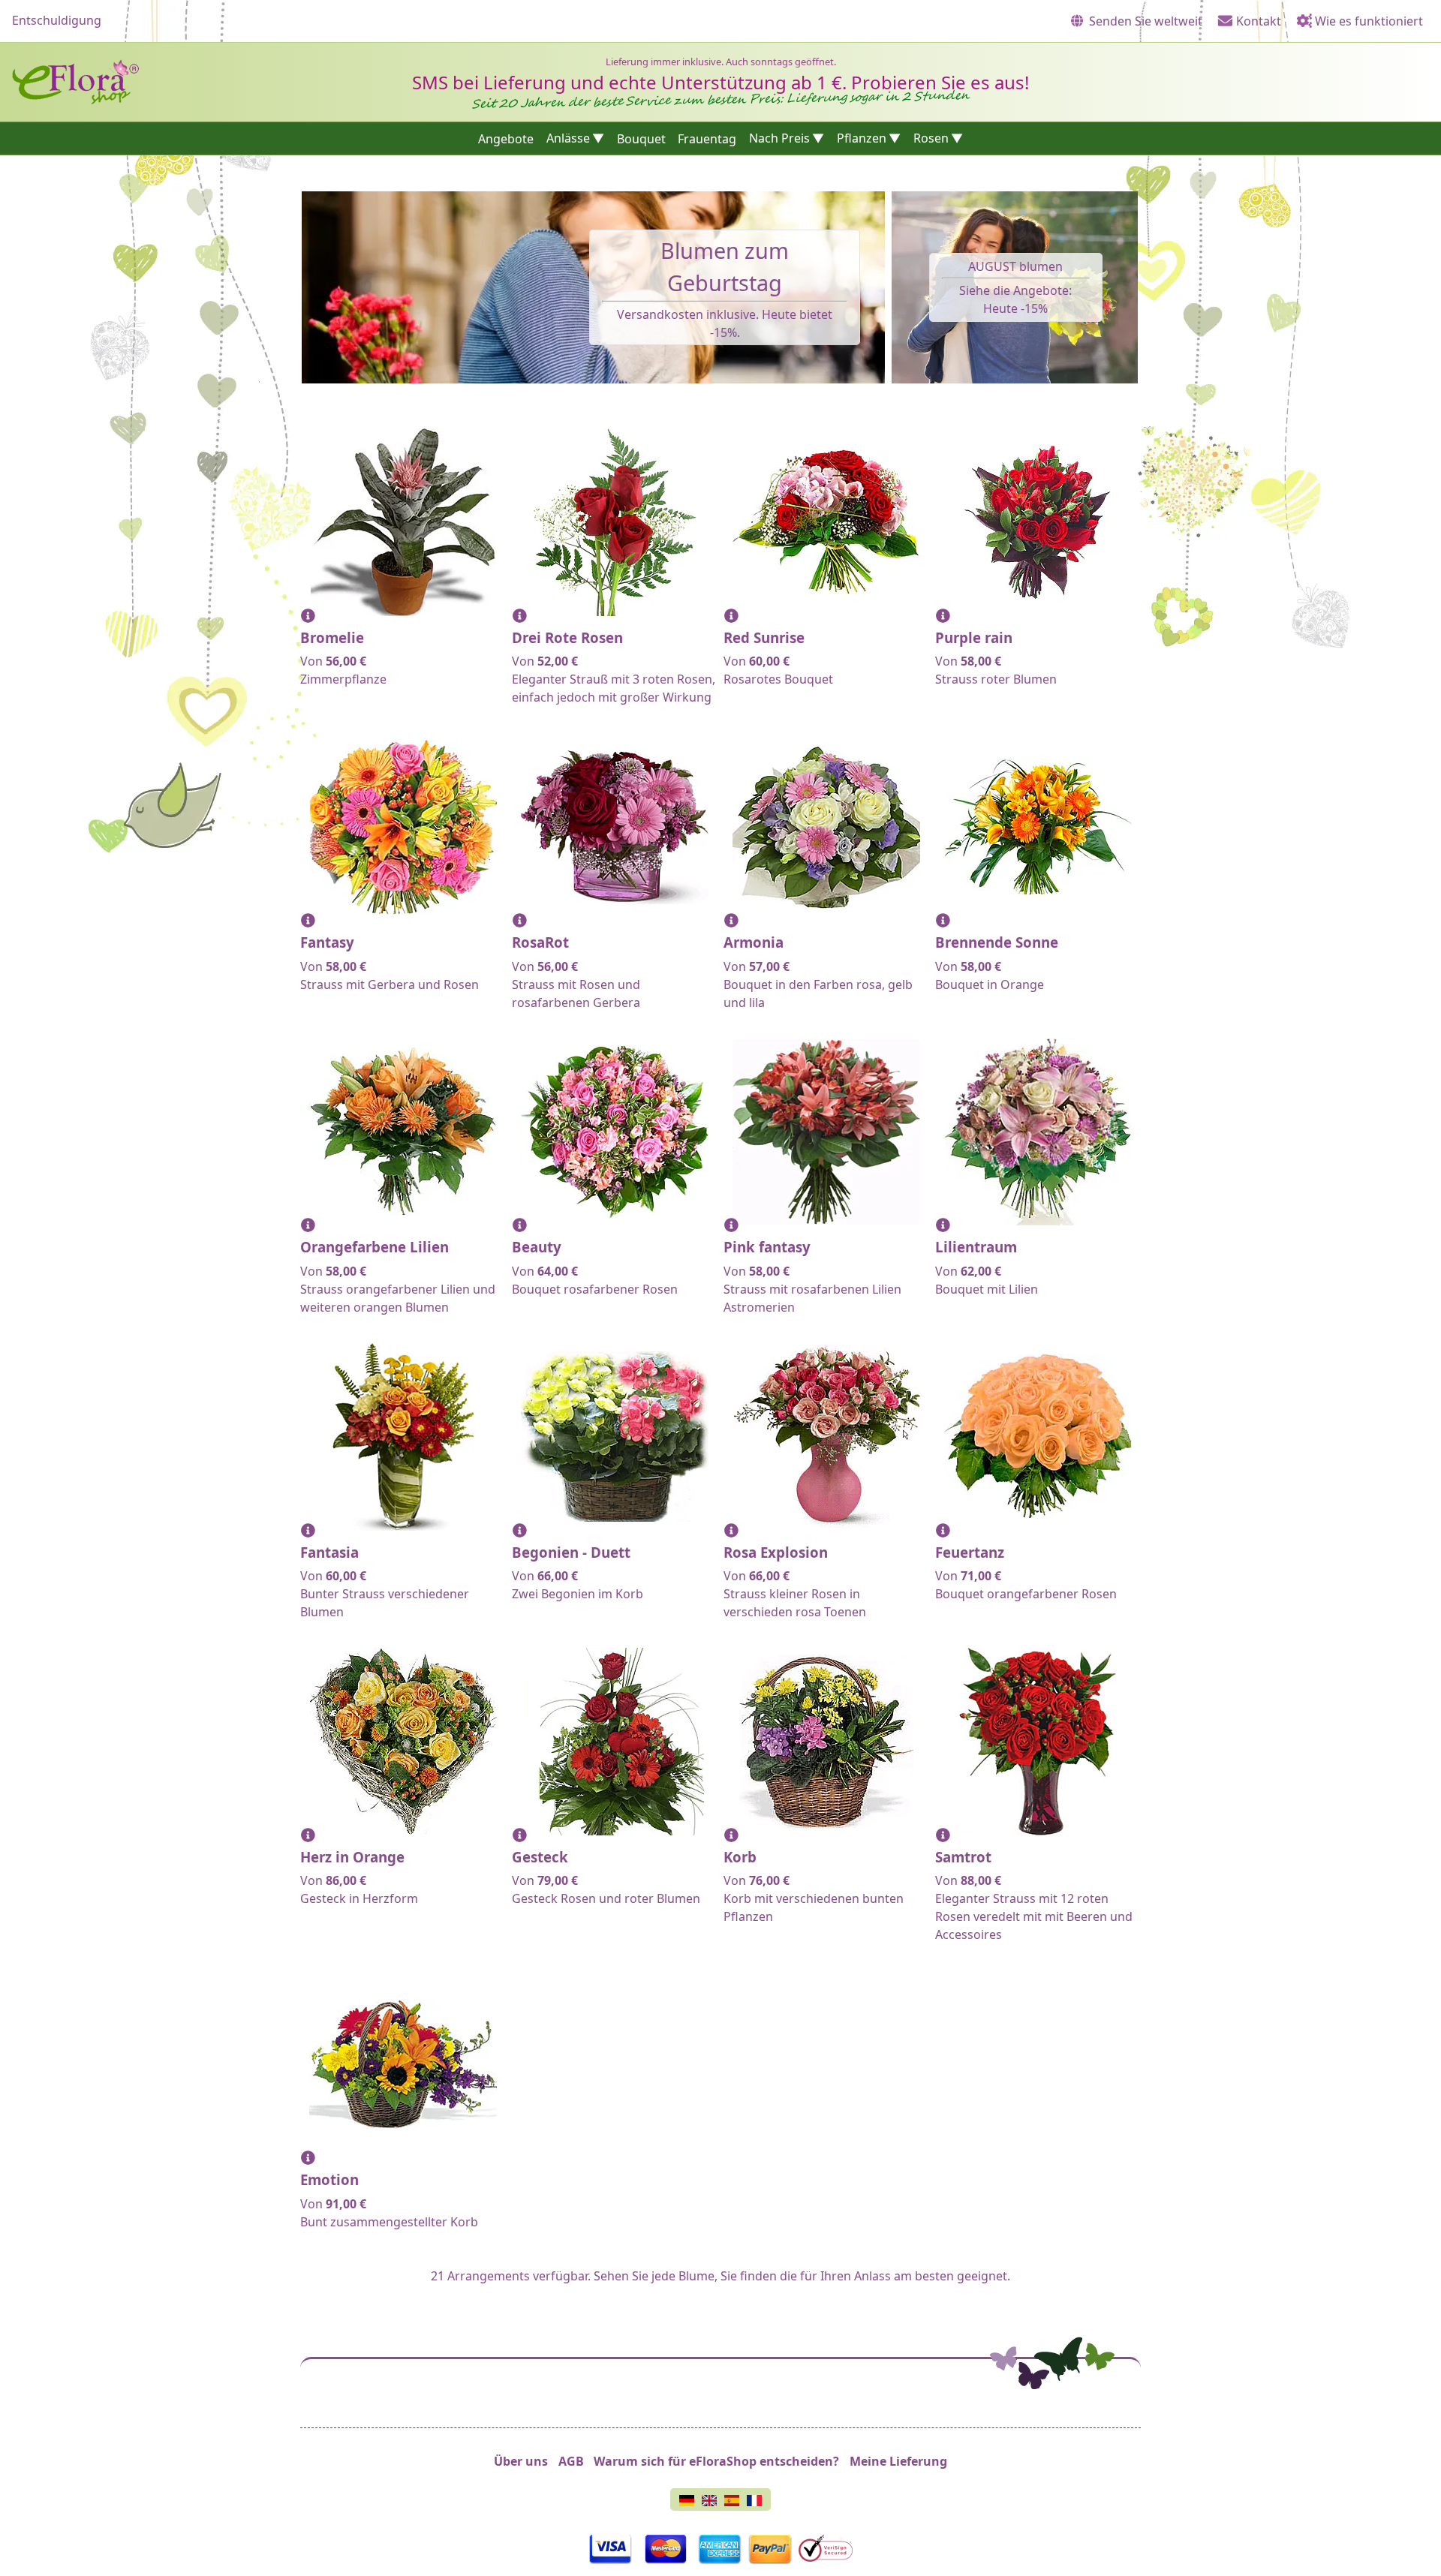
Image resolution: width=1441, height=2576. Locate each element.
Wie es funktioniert (1367, 21)
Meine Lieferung (898, 2461)
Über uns (521, 2461)
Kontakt (1257, 21)
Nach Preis (779, 138)
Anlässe (568, 138)
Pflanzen (862, 138)
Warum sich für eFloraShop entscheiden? (716, 2461)
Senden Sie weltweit (1144, 21)
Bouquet (641, 138)
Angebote (506, 138)
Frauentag (707, 138)
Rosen (931, 138)
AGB (571, 2461)
